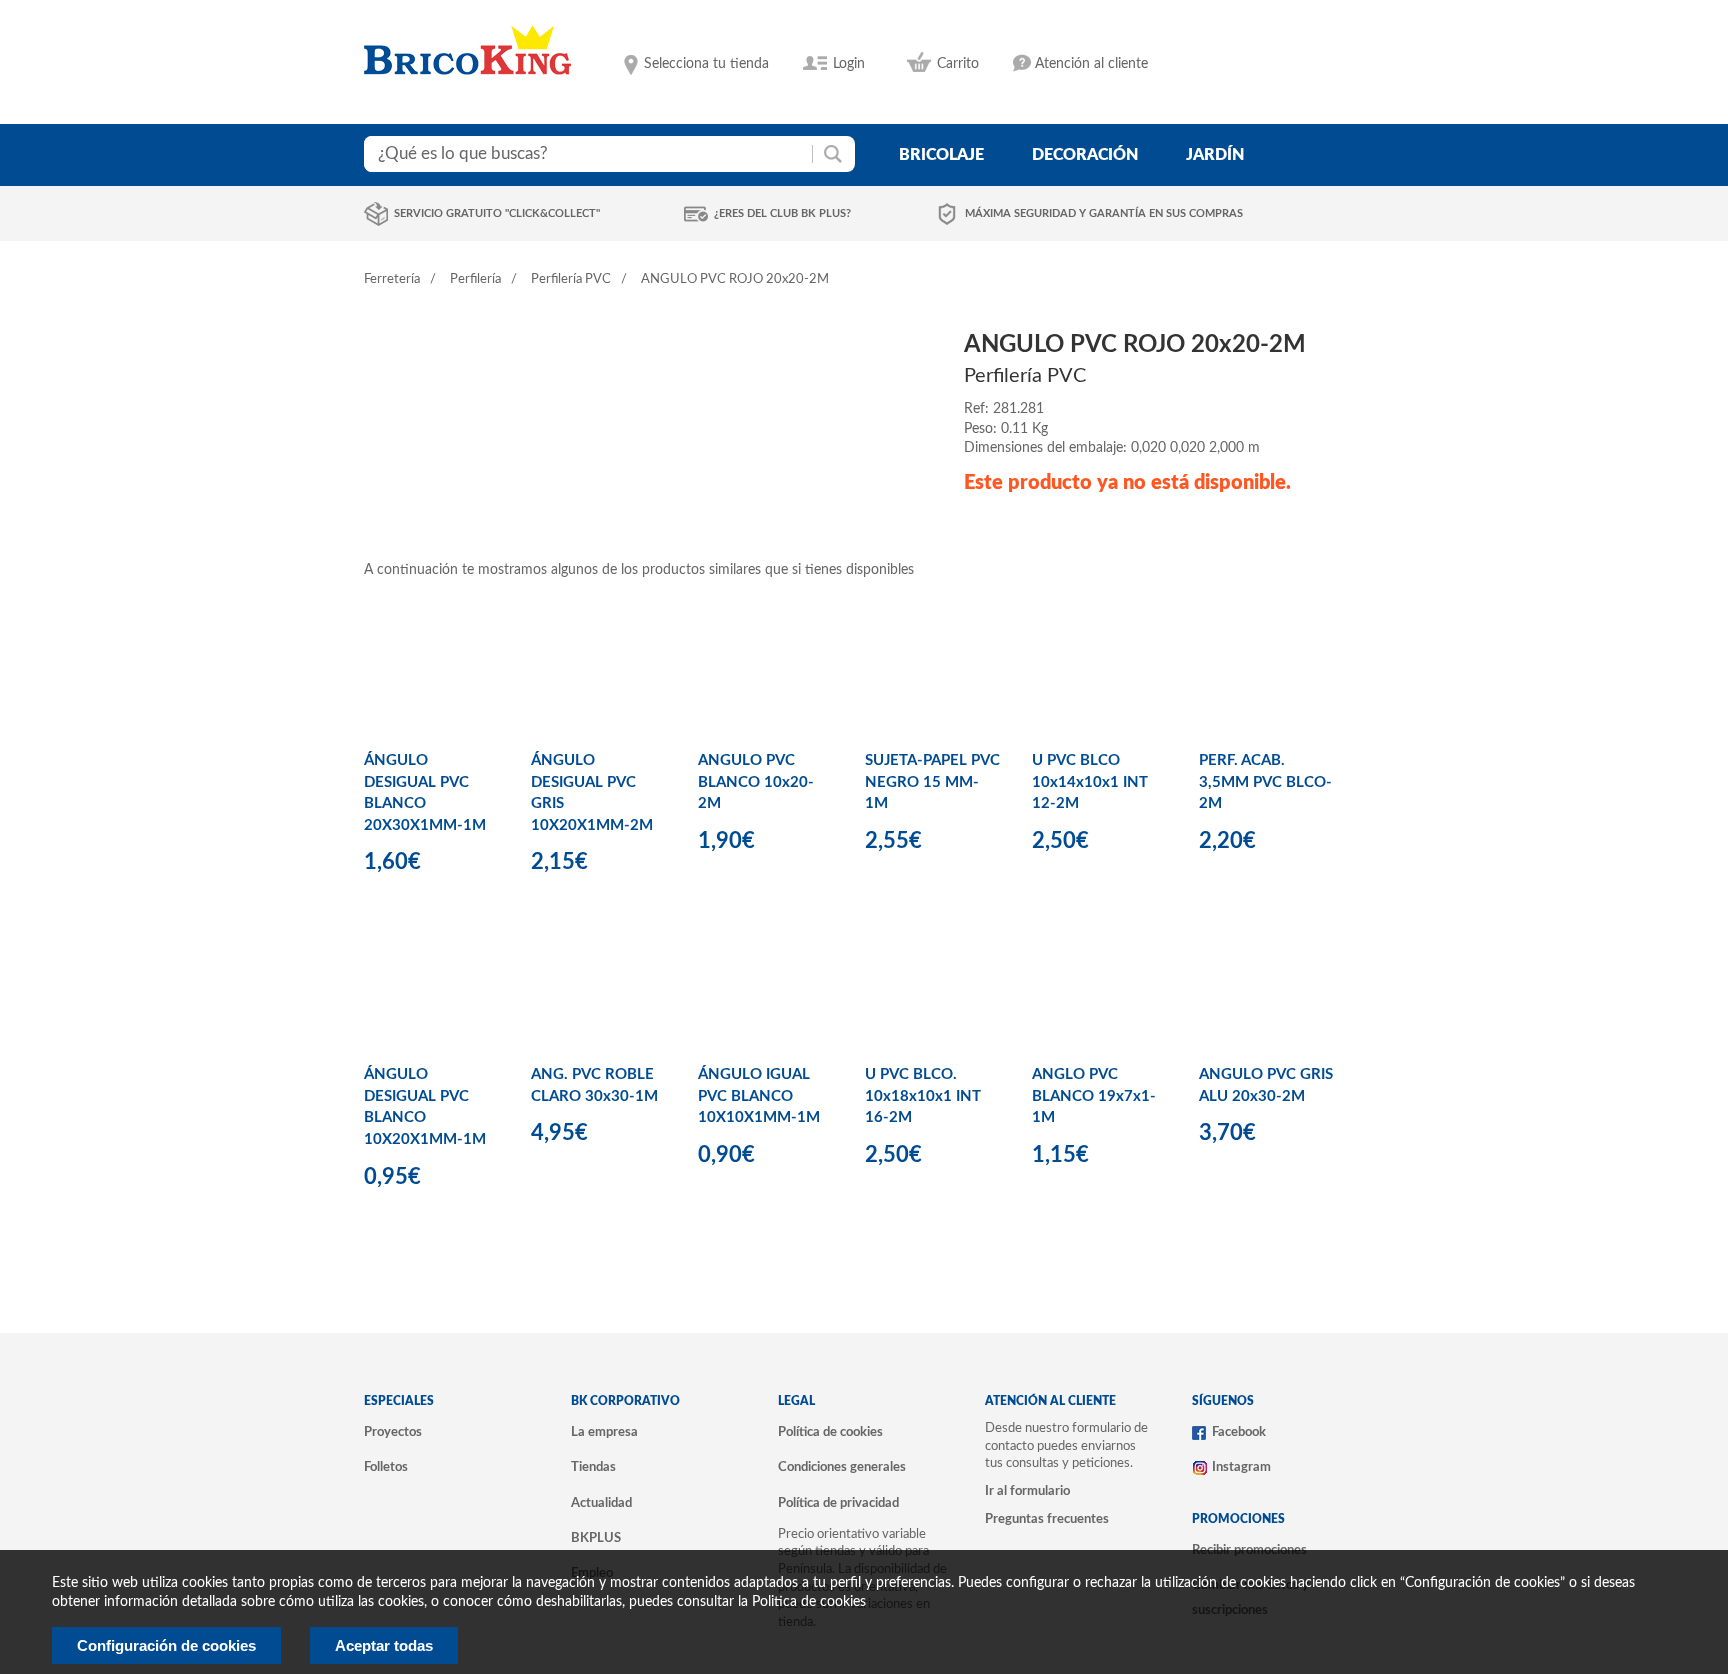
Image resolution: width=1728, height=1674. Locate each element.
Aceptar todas (384, 1645)
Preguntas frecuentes (1047, 1519)
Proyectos (393, 1432)
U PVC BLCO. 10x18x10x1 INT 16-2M (923, 1096)
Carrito (958, 64)
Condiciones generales (842, 1467)
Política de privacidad (838, 1503)
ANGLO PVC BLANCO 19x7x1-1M (1094, 1096)
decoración (1085, 155)
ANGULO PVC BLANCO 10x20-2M (756, 782)
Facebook (1239, 1432)
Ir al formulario (1027, 1491)
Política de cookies (830, 1432)
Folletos (386, 1467)
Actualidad (601, 1503)
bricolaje (941, 155)
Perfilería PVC (571, 279)
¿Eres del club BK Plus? (782, 213)
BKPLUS (596, 1538)
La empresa (604, 1432)
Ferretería (392, 279)
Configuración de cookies (166, 1645)
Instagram (1241, 1467)
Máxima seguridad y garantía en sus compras (1104, 213)
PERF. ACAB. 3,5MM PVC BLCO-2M (1265, 782)
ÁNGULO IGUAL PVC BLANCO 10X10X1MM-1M (759, 1096)
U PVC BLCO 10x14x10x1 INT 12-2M (1090, 782)
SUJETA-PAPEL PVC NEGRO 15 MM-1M (932, 782)
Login (849, 64)
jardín (1215, 155)
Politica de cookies (809, 1602)
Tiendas (593, 1467)
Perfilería (475, 279)
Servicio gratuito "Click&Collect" (497, 213)
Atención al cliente (1091, 64)
